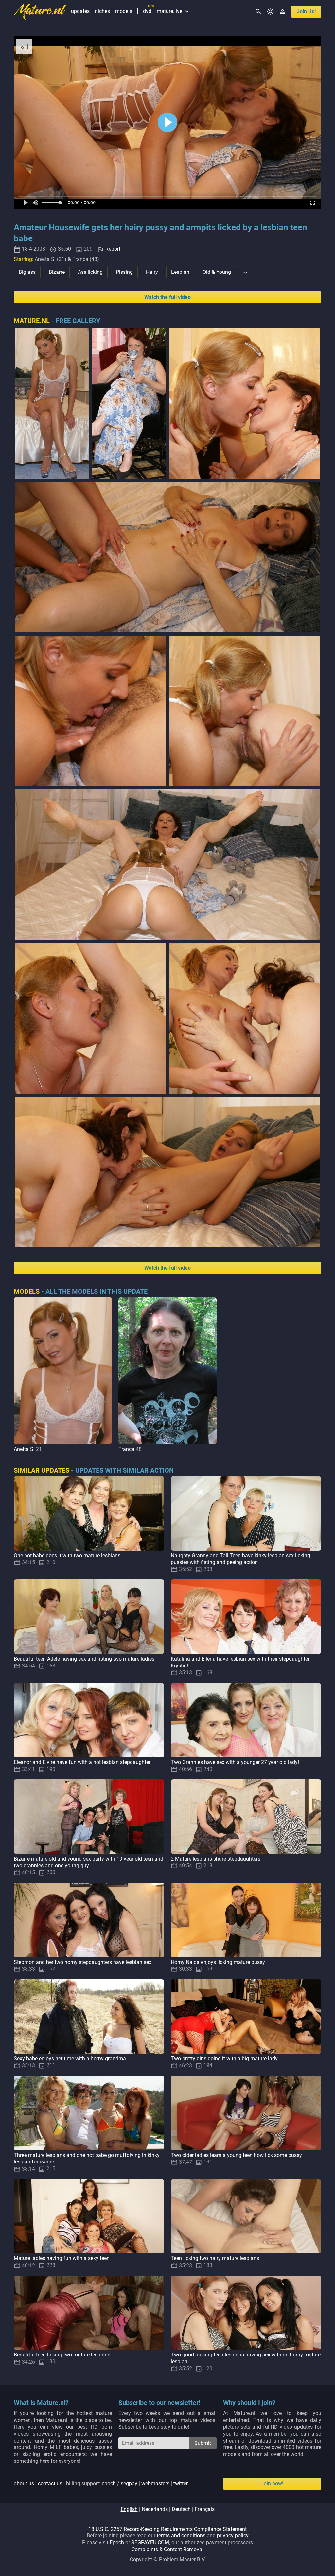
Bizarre (57, 272)
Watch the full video (167, 297)
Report (113, 249)
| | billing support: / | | (101, 2484)
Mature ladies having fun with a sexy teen (62, 2258)
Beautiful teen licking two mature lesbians (62, 2355)
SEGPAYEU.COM (150, 2542)
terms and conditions (181, 2536)
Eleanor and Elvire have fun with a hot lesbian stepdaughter (82, 1762)
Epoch (117, 2542)
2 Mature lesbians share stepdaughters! (216, 1859)
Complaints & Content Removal (167, 2549)
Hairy (152, 272)
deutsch (181, 2509)
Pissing (124, 272)
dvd (147, 11)
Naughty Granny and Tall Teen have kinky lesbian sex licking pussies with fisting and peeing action (240, 1559)
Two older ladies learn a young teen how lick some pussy (236, 2155)
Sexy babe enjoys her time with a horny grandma (70, 2059)
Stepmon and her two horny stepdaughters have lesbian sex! (83, 1962)
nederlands (155, 2509)
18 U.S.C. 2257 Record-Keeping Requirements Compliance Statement (167, 2529)
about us (24, 2484)
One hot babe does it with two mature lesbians (67, 1555)
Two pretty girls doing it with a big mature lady (224, 2059)
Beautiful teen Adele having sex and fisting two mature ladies (84, 1659)
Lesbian (180, 272)
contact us (50, 2484)
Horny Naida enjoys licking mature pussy (218, 1962)
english (129, 2509)
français (205, 2509)
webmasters (155, 2484)
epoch (109, 2484)
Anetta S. (24, 1449)
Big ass (27, 272)
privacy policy (233, 2536)
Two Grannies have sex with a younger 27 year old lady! (235, 1762)
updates (80, 11)
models (124, 11)
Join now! (272, 2484)
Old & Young (217, 272)
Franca (126, 1449)
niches (102, 11)
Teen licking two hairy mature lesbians (215, 2258)
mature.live (174, 11)
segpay (129, 2484)
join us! (306, 12)
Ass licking (90, 272)
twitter (181, 2484)
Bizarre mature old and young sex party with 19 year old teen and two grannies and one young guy (88, 1862)
